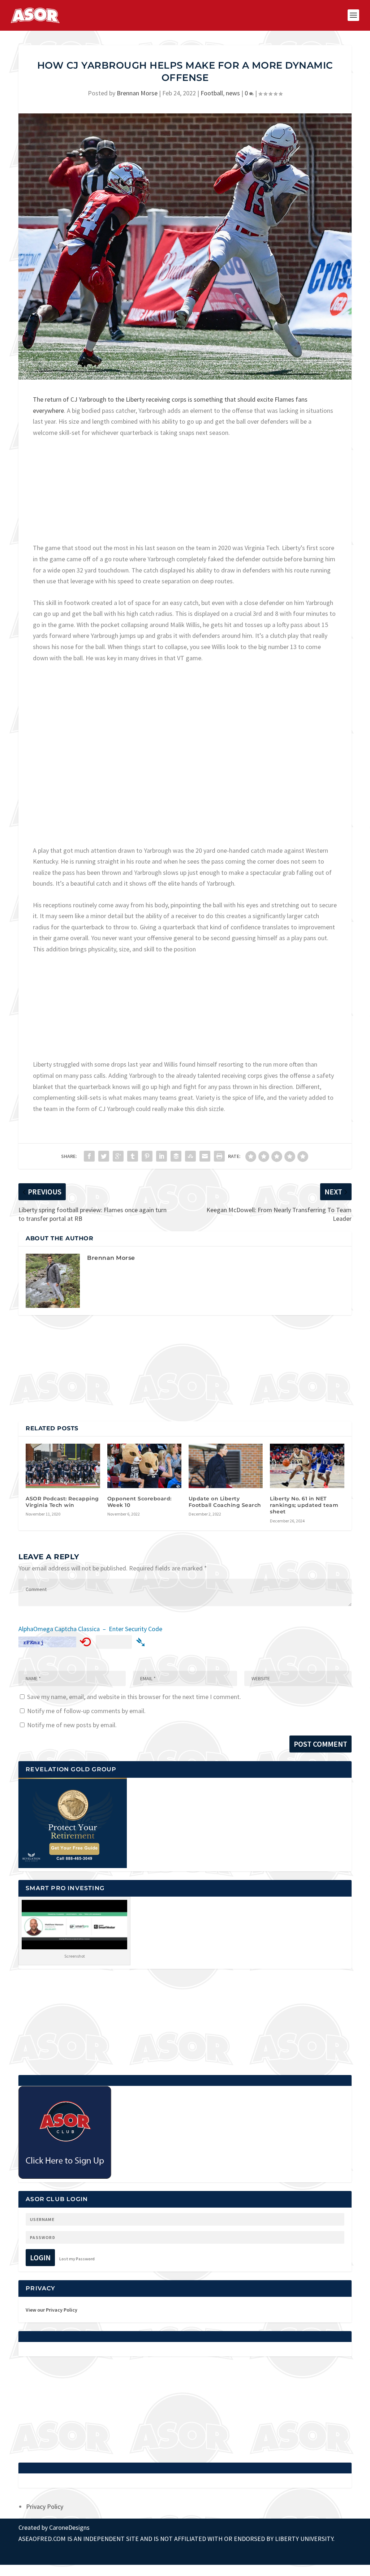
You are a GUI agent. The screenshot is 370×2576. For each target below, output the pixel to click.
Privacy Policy (45, 2506)
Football (212, 93)
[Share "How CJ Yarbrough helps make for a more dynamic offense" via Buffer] (176, 1156)
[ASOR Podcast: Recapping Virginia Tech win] (63, 1466)
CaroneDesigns (69, 2527)
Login (40, 2258)
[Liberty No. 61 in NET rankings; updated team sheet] (307, 1466)
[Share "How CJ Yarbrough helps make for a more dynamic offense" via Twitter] (104, 1156)
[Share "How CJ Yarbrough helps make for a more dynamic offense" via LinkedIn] (162, 1156)
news (233, 93)
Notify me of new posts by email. (72, 1725)
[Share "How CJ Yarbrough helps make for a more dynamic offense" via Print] (219, 1156)
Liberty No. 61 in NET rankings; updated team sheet (304, 1505)
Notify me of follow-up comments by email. (86, 1711)
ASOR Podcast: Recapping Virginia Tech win (62, 1502)
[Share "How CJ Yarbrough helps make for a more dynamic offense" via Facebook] (89, 1156)
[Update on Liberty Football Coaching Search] (226, 1466)
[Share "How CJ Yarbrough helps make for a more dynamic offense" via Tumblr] (133, 1156)
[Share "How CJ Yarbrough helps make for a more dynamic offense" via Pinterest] (147, 1156)
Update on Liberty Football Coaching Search (225, 1502)
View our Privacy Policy (51, 2310)
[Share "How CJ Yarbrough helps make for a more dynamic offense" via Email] (205, 1156)
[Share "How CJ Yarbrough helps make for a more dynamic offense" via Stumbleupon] (190, 1156)
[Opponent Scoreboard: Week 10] (144, 1466)
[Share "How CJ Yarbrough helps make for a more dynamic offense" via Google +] (118, 1156)
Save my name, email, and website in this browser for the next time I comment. (134, 1697)
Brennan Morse (137, 93)
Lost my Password (77, 2259)
